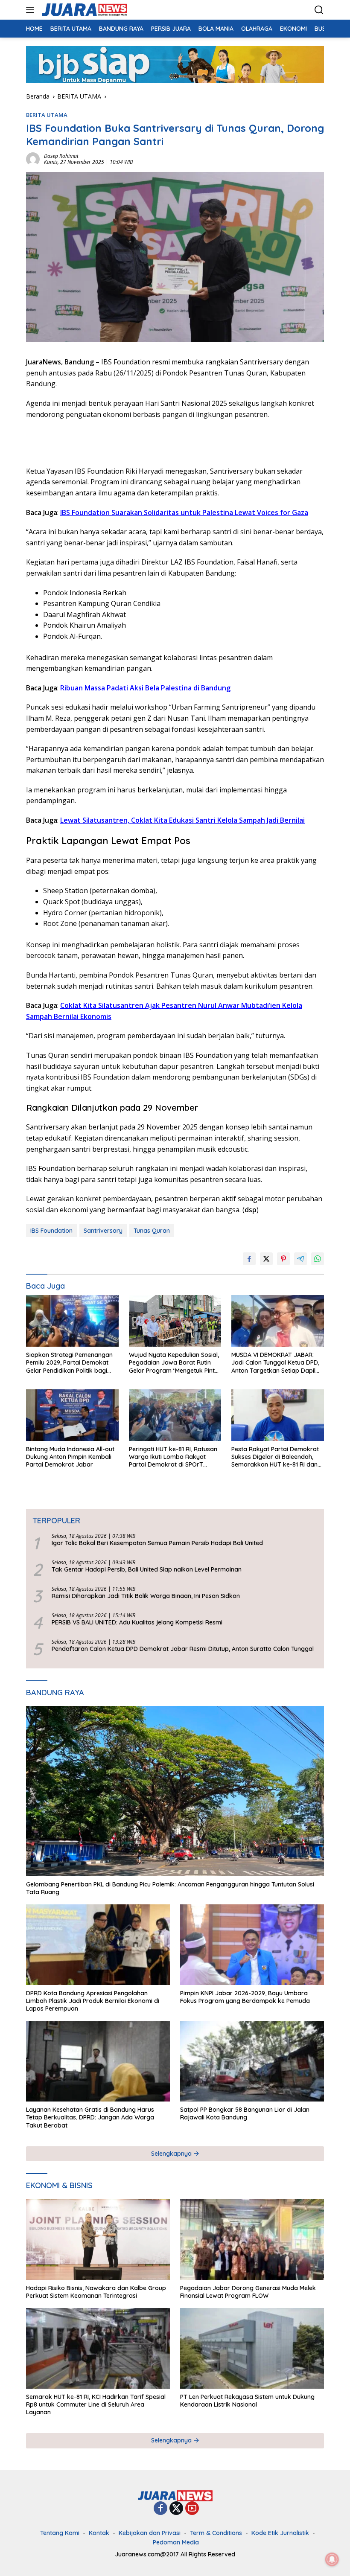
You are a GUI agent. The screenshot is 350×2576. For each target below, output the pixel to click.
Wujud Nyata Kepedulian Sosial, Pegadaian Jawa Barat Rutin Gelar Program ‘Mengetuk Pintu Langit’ (174, 1363)
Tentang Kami (60, 2533)
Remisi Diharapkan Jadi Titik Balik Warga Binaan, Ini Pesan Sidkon (146, 1596)
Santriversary (103, 1231)
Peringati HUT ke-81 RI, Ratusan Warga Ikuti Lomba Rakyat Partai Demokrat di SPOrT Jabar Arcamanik (173, 1457)
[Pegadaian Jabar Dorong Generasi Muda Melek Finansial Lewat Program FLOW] (252, 2240)
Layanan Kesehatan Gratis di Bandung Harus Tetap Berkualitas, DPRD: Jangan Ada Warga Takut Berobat (90, 2117)
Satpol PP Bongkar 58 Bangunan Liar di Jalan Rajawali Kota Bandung (245, 2113)
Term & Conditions (216, 2533)
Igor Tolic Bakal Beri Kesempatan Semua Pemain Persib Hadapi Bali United (157, 1543)
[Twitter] (176, 2509)
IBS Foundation (51, 1231)
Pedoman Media (176, 2542)
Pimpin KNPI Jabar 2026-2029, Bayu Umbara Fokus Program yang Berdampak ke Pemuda (245, 1997)
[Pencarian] (319, 10)
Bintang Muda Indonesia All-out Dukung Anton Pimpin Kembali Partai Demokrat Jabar (70, 1457)
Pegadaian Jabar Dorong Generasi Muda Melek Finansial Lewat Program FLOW (248, 2292)
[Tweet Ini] (266, 1259)
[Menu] (32, 10)
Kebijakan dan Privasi (150, 2533)
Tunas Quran (152, 1231)
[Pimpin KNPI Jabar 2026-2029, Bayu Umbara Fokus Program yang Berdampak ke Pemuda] (252, 1945)
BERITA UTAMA (47, 115)
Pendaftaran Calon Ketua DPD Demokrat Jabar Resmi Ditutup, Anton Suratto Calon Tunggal (183, 1649)
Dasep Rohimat (61, 156)
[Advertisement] (126, 441)
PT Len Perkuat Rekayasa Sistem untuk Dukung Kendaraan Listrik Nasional (247, 2401)
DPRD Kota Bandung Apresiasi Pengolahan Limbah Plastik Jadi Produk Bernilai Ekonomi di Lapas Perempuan (93, 2001)
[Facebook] (160, 2509)
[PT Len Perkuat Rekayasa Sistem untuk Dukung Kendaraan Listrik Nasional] (252, 2348)
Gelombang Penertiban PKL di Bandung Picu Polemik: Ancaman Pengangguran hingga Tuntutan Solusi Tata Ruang (170, 1888)
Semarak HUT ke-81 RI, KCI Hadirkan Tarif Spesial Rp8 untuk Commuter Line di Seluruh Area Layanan (96, 2404)
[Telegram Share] (300, 1259)
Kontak (99, 2533)
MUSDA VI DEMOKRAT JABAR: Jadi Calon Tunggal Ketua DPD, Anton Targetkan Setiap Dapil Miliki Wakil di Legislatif (275, 1363)
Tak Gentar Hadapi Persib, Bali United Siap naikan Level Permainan (147, 1569)
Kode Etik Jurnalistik (280, 2533)
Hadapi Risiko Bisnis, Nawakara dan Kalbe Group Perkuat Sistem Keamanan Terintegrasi (96, 2292)
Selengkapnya (172, 2154)
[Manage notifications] (332, 2559)
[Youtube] (192, 2509)
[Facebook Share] (249, 1259)
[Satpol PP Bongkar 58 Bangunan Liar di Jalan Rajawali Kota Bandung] (252, 2062)
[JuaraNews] (83, 10)
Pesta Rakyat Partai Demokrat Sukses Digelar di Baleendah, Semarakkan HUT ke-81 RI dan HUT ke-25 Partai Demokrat (275, 1457)
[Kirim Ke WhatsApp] (318, 1259)
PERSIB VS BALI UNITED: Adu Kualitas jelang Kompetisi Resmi (137, 1622)
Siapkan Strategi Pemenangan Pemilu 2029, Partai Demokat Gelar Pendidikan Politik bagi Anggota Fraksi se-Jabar (69, 1363)
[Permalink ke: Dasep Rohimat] (33, 159)
